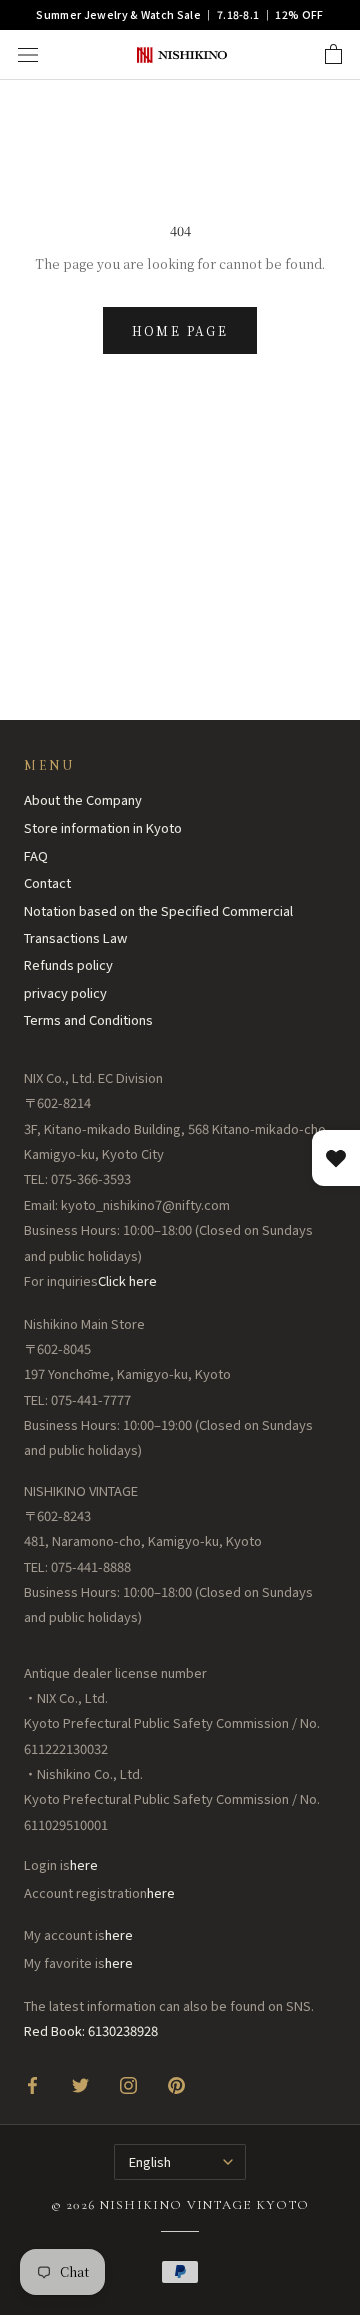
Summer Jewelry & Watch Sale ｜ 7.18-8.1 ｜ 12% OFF (179, 14)
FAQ (36, 855)
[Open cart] (333, 55)
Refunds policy (68, 964)
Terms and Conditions (88, 1019)
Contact (47, 882)
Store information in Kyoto (103, 827)
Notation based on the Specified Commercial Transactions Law (158, 924)
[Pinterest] (176, 2084)
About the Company (83, 799)
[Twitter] (80, 2084)
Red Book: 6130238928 (91, 2030)
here (84, 1864)
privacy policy (65, 992)
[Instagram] (128, 2084)
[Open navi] (28, 54)
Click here (127, 1280)
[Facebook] (32, 2084)
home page (180, 330)
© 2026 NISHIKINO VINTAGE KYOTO (180, 2205)
